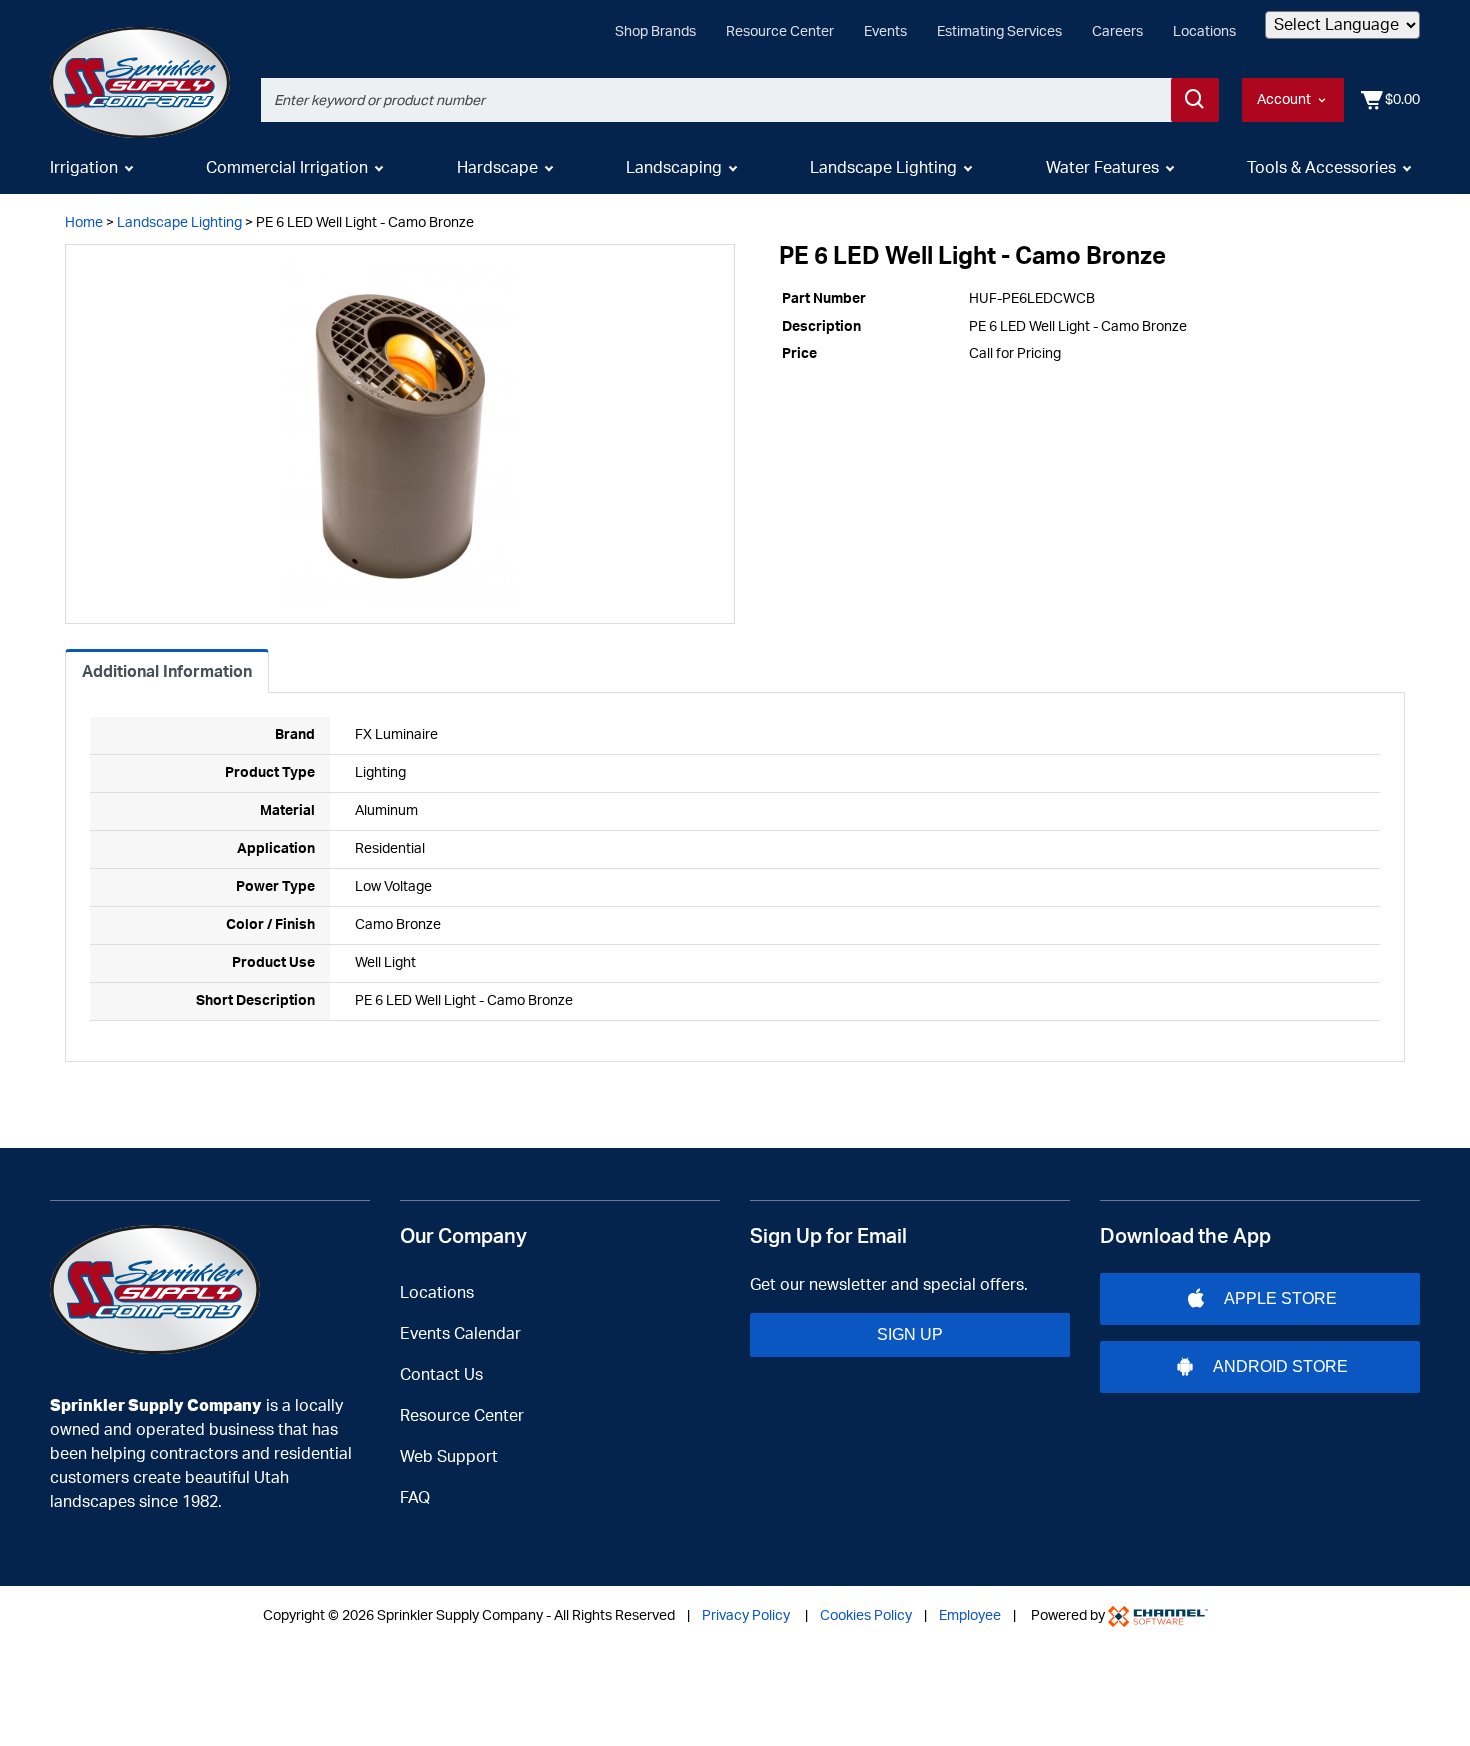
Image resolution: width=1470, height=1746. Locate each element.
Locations (1204, 32)
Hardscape (497, 168)
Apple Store (1280, 1298)
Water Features (1102, 168)
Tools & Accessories (1321, 168)
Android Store (1280, 1366)
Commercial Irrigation (287, 168)
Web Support (449, 1457)
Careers (1117, 32)
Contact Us (441, 1375)
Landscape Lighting (883, 168)
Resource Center (780, 32)
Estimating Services (999, 32)
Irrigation (84, 168)
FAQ (415, 1498)
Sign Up (910, 1334)
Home (84, 223)
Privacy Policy (746, 1616)
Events (885, 32)
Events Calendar (460, 1334)
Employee (970, 1616)
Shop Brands (655, 32)
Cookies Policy (866, 1616)
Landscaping (674, 168)
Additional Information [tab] (167, 672)
